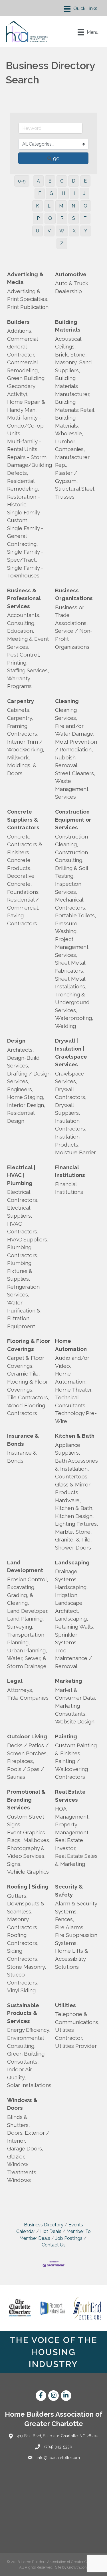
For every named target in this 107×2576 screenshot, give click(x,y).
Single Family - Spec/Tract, (25, 556)
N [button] (73, 206)
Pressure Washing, (66, 927)
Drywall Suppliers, (68, 1109)
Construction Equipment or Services (73, 819)
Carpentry (21, 701)
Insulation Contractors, (71, 1125)
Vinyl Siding (21, 1990)
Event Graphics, (27, 1832)
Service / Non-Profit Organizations (74, 639)
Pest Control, (24, 655)
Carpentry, (20, 718)
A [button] (38, 181)
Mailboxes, (37, 1840)
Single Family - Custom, (25, 516)
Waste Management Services (72, 789)
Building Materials (68, 326)
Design (16, 1041)
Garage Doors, (25, 2148)
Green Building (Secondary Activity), (26, 386)
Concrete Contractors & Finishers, (25, 844)
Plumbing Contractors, (23, 1251)
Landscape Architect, (69, 1607)
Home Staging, (26, 1097)
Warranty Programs (19, 682)
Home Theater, (74, 1390)
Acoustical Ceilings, (68, 343)
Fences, (65, 1919)
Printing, (17, 663)
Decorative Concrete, (21, 880)
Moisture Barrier (75, 1152)
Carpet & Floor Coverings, (26, 1362)
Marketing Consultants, (71, 1710)
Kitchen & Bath (75, 1436)
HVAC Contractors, (23, 1228)
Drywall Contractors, (71, 1093)
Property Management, (72, 1828)
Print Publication (28, 307)
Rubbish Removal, (67, 761)
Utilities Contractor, (69, 2034)
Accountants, (24, 615)
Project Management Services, (72, 947)
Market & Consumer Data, (76, 1694)
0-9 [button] (22, 181)
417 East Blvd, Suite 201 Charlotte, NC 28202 (58, 2436)
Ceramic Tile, (24, 1374)
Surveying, (20, 1627)
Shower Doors (73, 1547)
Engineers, (20, 1089)
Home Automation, (71, 1378)
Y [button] (86, 231)
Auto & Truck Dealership (72, 287)
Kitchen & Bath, (74, 1508)
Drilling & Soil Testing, (71, 872)
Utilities (65, 2005)
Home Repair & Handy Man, (26, 406)
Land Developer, (28, 1611)
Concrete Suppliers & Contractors (23, 819)
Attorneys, (20, 1690)
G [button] (51, 193)
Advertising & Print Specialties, (28, 295)
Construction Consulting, (71, 856)
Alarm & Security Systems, (76, 1907)
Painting (66, 1736)
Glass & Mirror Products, (73, 1488)
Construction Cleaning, (71, 841)
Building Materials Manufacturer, (73, 386)
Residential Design (21, 1117)
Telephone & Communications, (77, 2018)
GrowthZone (78, 2567)
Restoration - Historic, (24, 501)
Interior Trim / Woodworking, (26, 746)
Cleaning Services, (66, 714)
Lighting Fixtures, (77, 1524)
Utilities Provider (76, 2046)
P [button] (38, 218)
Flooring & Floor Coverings (29, 1345)
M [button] (61, 206)
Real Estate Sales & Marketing (76, 1860)
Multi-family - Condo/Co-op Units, (25, 425)
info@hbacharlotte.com (58, 2458)
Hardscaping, (71, 1587)
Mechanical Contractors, (71, 904)
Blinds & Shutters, (19, 2121)
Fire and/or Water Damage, (75, 730)
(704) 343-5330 (58, 2447)
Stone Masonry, (27, 1967)
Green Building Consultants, (26, 2058)
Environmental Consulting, (25, 2042)
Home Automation (71, 1345)
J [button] (84, 193)
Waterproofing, (74, 1018)
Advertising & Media (25, 278)
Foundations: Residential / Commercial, (23, 900)
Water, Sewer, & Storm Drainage (27, 1662)
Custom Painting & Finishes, (76, 1749)
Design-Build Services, (23, 1062)
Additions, (20, 331)
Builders (18, 322)
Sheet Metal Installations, (71, 983)
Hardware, (68, 1500)
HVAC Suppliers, (28, 1239)
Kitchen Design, (74, 1516)
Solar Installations (29, 2085)
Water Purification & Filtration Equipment (24, 1314)
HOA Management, (72, 1813)
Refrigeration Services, (23, 1291)
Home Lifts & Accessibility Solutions (72, 1959)
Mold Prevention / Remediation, (76, 746)
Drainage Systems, (66, 1575)
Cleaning (67, 701)
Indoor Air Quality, (20, 2073)
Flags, (14, 1840)
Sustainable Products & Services (23, 2013)
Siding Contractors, (23, 1955)
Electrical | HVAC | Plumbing (21, 1175)
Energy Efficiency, (29, 2030)
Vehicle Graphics (28, 1872)
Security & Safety (69, 1891)
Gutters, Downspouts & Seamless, (26, 1904)
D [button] (74, 181)
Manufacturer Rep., (72, 461)
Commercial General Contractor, (22, 347)
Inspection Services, (68, 888)
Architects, (21, 1050)
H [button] (63, 193)
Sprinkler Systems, (66, 1639)
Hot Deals (51, 2231)
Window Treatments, (22, 2168)
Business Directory (44, 2225)
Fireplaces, (21, 1761)
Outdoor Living (27, 1736)
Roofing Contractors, (23, 1939)
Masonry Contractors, (23, 1923)
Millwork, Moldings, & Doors (22, 765)
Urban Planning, (27, 1650)
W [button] (62, 231)
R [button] (62, 218)
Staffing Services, (28, 670)
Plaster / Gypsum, (66, 477)
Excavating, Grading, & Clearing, (21, 1595)
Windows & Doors (22, 2104)
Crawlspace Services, (70, 1078)
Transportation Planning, (26, 1639)
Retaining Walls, (75, 1627)
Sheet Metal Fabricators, (70, 967)
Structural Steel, (75, 489)
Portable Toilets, (76, 915)
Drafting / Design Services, (29, 1078)
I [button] (74, 193)
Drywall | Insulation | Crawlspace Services (71, 1052)
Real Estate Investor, (69, 1844)
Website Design (75, 1721)
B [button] (50, 181)
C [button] (62, 181)
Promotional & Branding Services (26, 1800)
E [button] (85, 181)
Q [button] (50, 218)
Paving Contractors (22, 919)
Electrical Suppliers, (20, 1212)
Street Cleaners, (75, 773)
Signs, (14, 1864)
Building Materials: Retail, (75, 406)
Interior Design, (26, 1105)
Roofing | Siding (28, 1887)
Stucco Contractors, (23, 1978)
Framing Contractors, (23, 730)
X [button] (74, 231)
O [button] (85, 206)
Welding (65, 1026)
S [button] (74, 218)
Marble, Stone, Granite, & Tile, (73, 1536)
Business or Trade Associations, (71, 615)
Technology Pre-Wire (76, 1417)
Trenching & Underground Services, (72, 1002)
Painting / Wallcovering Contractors (71, 1769)
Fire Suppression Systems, (76, 1939)
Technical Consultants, (71, 1401)
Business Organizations (74, 594)
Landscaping (72, 1562)
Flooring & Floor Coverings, (28, 1386)
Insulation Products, (67, 1141)
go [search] (56, 158)
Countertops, (72, 1476)
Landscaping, (72, 1619)
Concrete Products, (19, 864)
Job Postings (69, 2238)
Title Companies (28, 1698)
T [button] (85, 218)
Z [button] (62, 243)
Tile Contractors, (28, 1397)
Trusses (65, 497)
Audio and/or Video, (72, 1362)
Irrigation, (67, 1595)
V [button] (49, 231)
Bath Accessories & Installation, (76, 1465)
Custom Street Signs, (26, 1821)
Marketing (69, 1681)
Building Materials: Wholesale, (69, 425)
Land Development (25, 1566)
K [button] (38, 206)
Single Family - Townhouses (25, 572)
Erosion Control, (28, 1579)
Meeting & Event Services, (28, 643)
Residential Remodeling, (23, 485)
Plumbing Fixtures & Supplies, (20, 1271)
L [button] (49, 206)
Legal (15, 1681)
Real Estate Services (70, 1796)
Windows (19, 2180)
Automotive (71, 274)
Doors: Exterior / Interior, (28, 2137)
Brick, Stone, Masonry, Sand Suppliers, (73, 362)
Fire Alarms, (70, 1927)
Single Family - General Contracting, (25, 536)
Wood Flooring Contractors (26, 1409)
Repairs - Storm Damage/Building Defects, (30, 465)
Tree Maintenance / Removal (73, 1658)
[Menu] (81, 9)
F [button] (40, 193)
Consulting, (21, 623)
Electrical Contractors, (23, 1196)
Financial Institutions (70, 1171)
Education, (21, 631)
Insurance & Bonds (23, 1440)
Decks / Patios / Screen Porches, (28, 1749)
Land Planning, (26, 1619)
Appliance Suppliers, (68, 1449)
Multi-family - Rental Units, (24, 445)
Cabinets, (19, 710)
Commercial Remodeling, (23, 366)
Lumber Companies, (70, 445)
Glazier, (16, 2156)
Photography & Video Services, (26, 1852)
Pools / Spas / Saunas (26, 1773)
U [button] (38, 231)
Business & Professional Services (24, 598)
